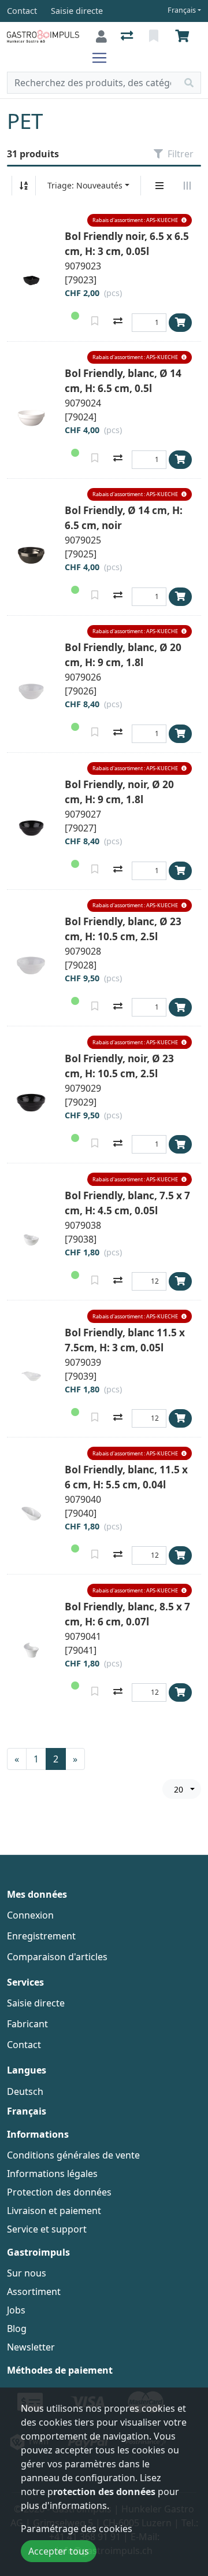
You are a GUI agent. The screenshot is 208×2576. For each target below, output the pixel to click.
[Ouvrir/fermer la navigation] (104, 58)
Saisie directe (36, 2003)
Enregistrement (41, 1936)
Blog (17, 2329)
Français (182, 10)
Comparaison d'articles (57, 1957)
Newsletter (31, 2347)
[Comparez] (118, 322)
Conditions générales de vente (73, 2155)
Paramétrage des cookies (77, 2529)
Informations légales (52, 2174)
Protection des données (59, 2192)
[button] (140, 221)
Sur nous (27, 2273)
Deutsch (25, 2091)
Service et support (47, 2229)
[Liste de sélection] (155, 36)
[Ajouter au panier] (180, 323)
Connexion (30, 1915)
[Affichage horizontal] (187, 186)
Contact (24, 2045)
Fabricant (27, 2024)
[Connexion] (101, 36)
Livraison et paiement (54, 2211)
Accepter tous (59, 2551)
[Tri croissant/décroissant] (24, 186)
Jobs (16, 2310)
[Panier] (184, 36)
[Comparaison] (128, 36)
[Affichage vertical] (159, 186)
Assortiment (34, 2292)
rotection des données (104, 2492)
